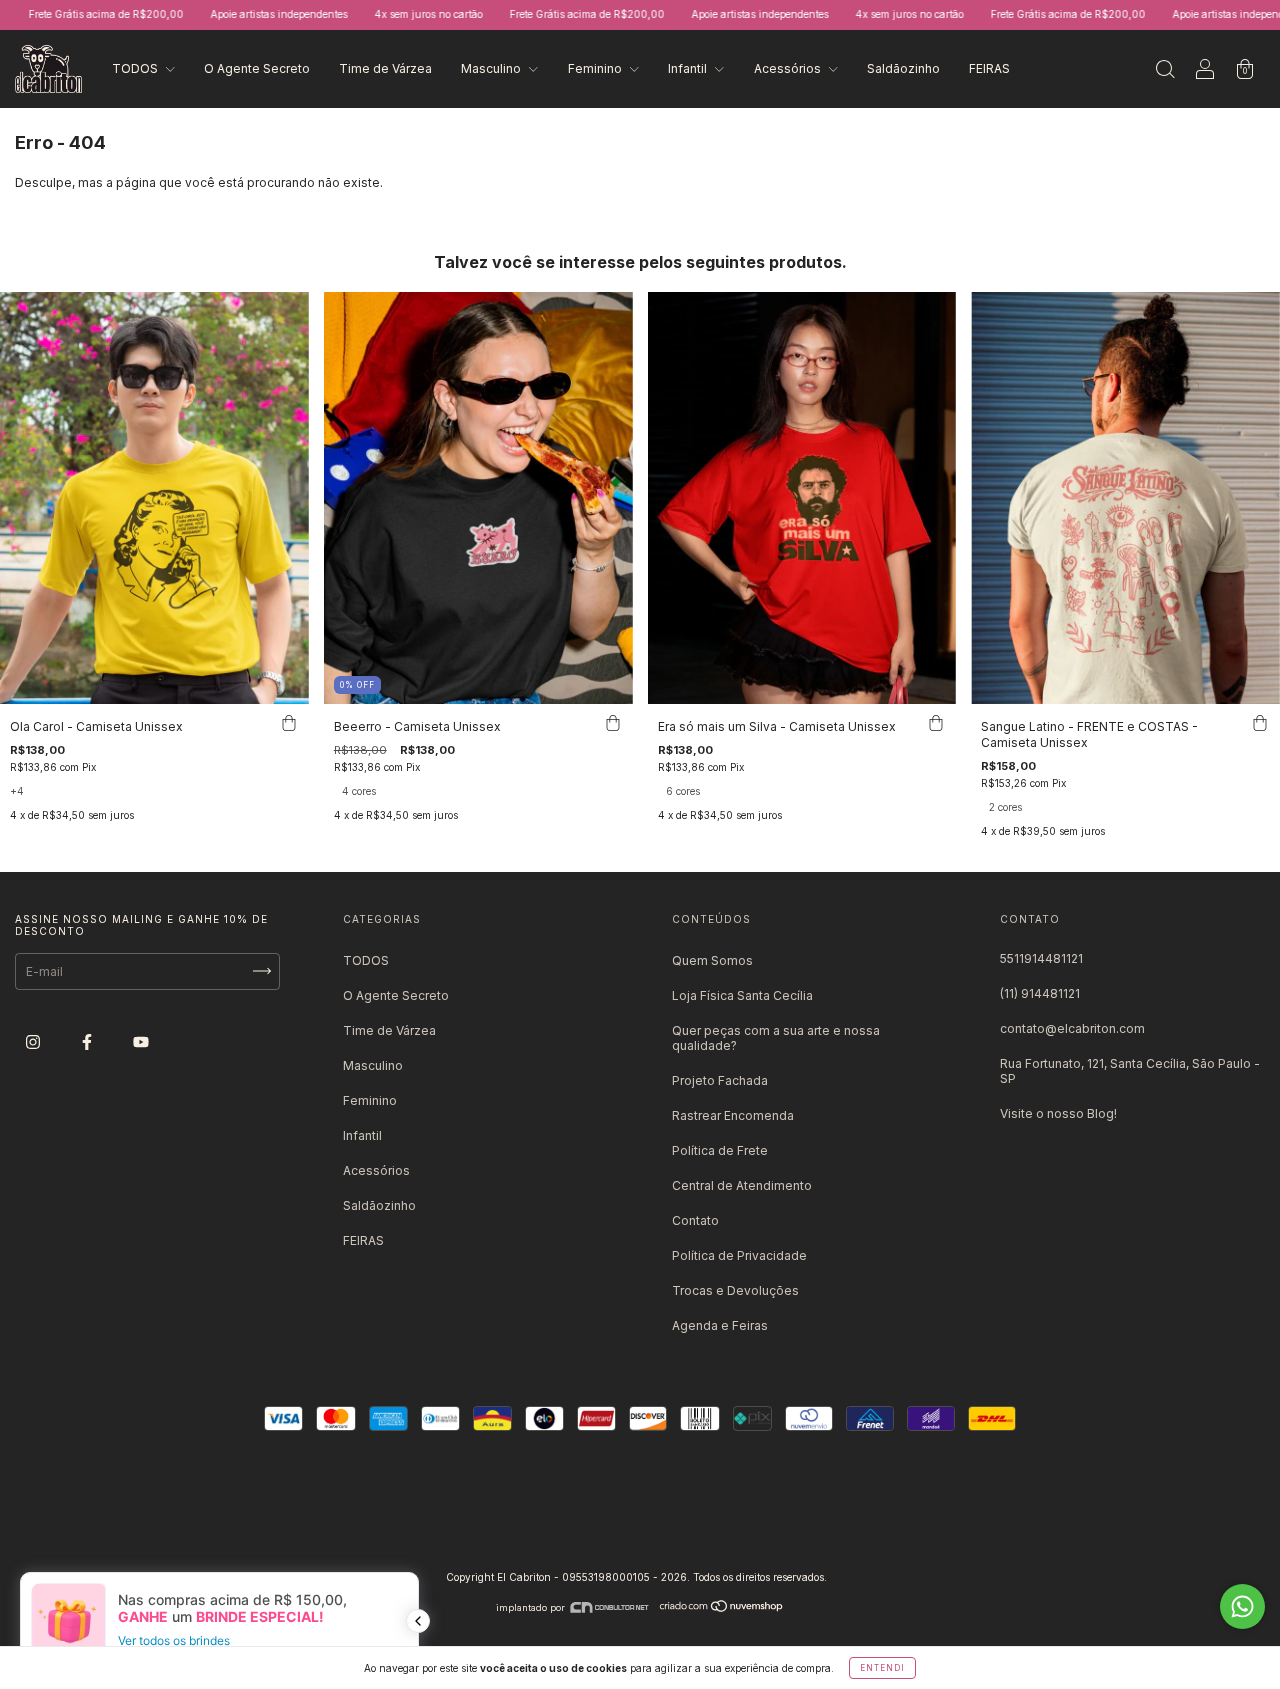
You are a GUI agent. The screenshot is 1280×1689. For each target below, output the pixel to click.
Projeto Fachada (720, 1080)
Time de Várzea (385, 68)
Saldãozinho (903, 68)
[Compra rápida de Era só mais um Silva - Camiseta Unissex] (936, 724)
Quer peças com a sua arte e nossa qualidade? (776, 1038)
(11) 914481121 (1040, 993)
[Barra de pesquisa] (1165, 71)
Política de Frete (720, 1150)
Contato (695, 1220)
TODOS (136, 68)
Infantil (689, 68)
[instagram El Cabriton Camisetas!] (34, 1041)
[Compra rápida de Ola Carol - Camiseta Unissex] (289, 724)
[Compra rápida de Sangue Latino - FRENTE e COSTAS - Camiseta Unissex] (1260, 724)
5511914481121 (1041, 958)
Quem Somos (712, 960)
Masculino (492, 68)
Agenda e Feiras (720, 1325)
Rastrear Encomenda (733, 1115)
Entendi (882, 1668)
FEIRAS (989, 68)
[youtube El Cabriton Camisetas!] (141, 1041)
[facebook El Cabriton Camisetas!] (88, 1041)
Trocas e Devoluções (735, 1290)
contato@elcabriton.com (1072, 1028)
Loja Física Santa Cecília (742, 995)
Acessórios (789, 68)
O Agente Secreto (257, 68)
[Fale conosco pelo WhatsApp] (1242, 1606)
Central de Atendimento (742, 1185)
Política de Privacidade (739, 1255)
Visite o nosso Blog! (1058, 1113)
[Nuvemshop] (722, 1607)
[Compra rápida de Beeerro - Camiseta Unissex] (613, 724)
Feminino (596, 68)
